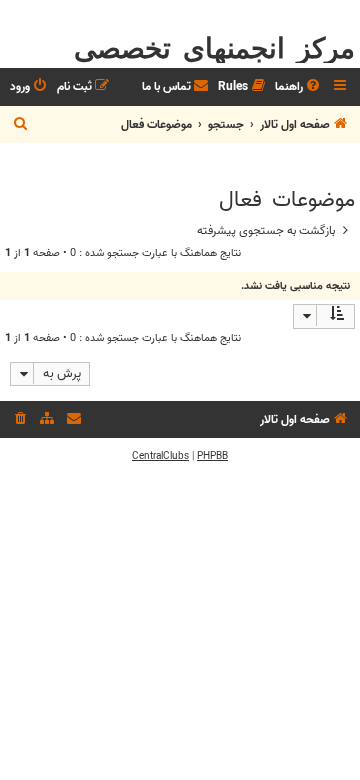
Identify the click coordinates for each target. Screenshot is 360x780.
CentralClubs (160, 456)
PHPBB (212, 456)
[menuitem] (299, 87)
